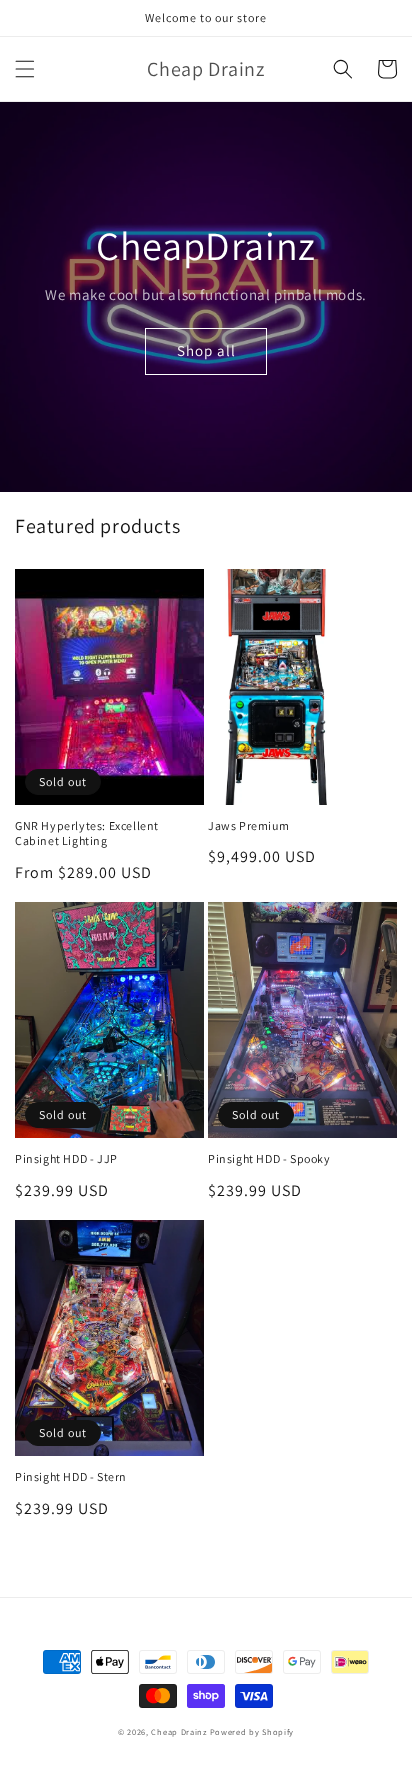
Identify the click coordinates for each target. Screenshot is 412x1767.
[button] (25, 69)
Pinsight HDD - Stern (71, 1476)
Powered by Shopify (252, 1731)
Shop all (206, 350)
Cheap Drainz (178, 1731)
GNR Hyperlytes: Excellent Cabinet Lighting (87, 833)
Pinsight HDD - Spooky (269, 1158)
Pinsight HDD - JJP (66, 1158)
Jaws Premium (248, 825)
